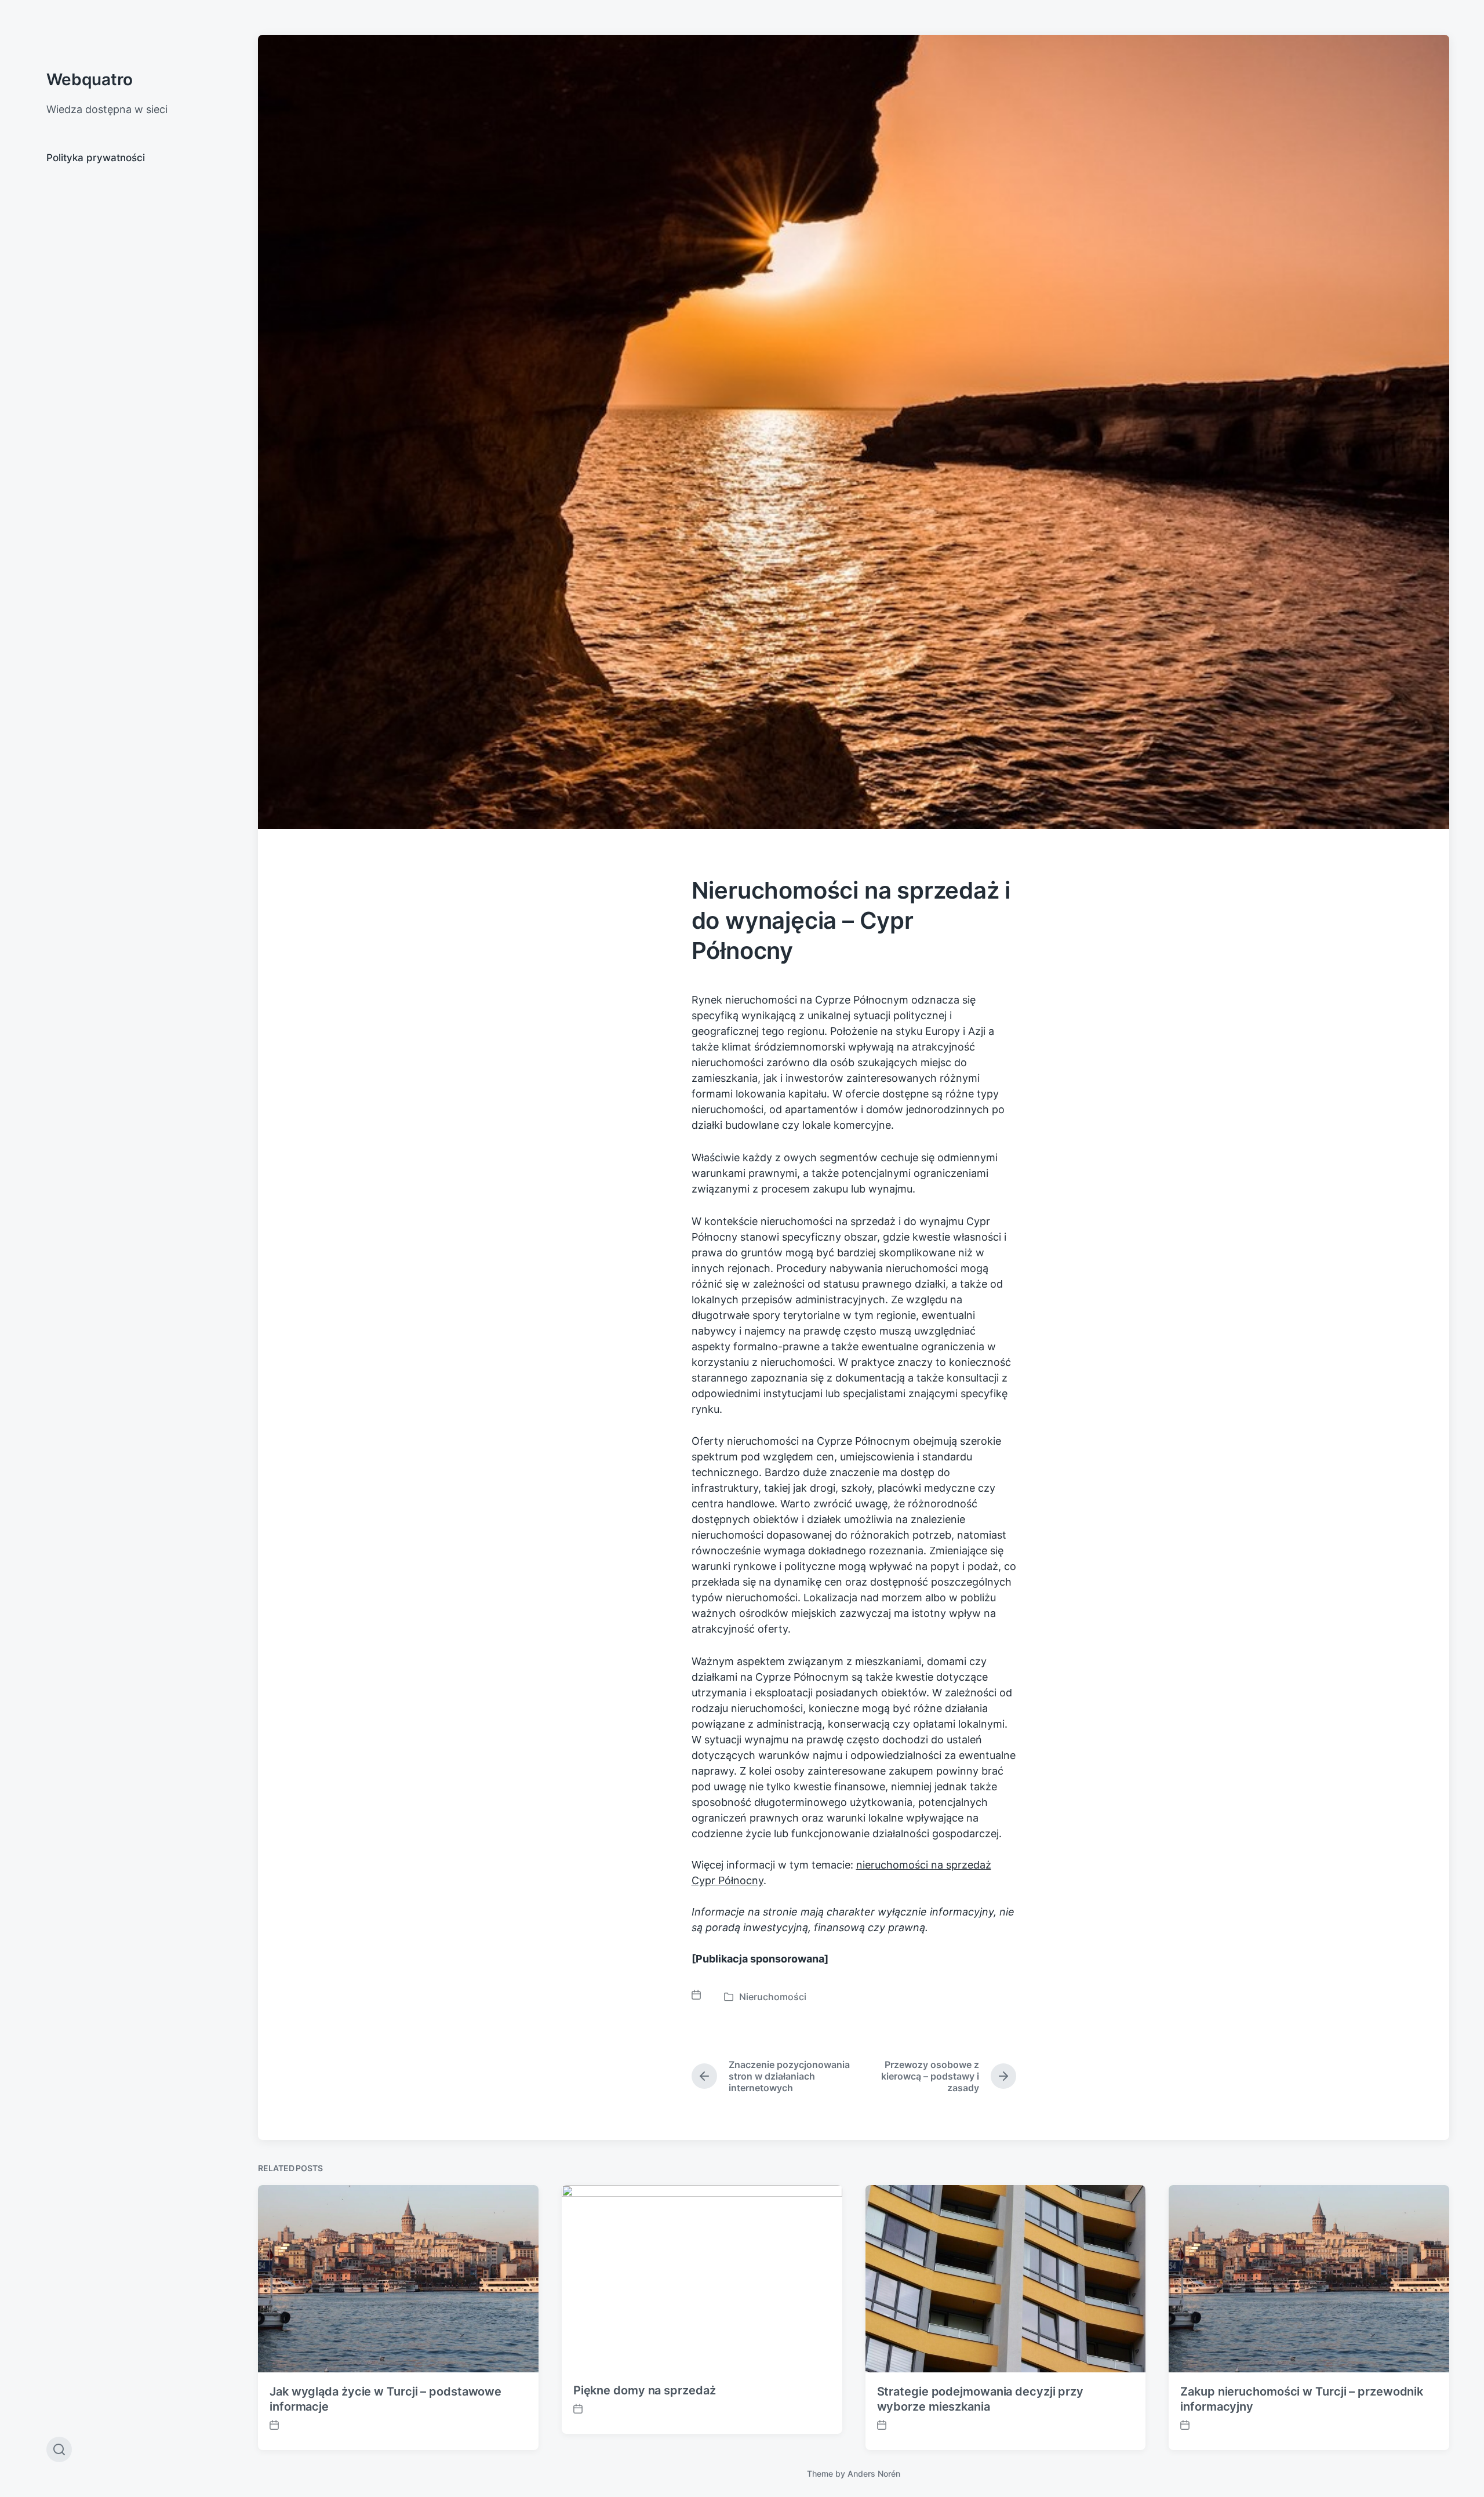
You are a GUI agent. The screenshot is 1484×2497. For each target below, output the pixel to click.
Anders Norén (874, 2474)
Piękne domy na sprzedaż (645, 2390)
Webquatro (90, 79)
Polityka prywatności (96, 158)
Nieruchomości (773, 1997)
